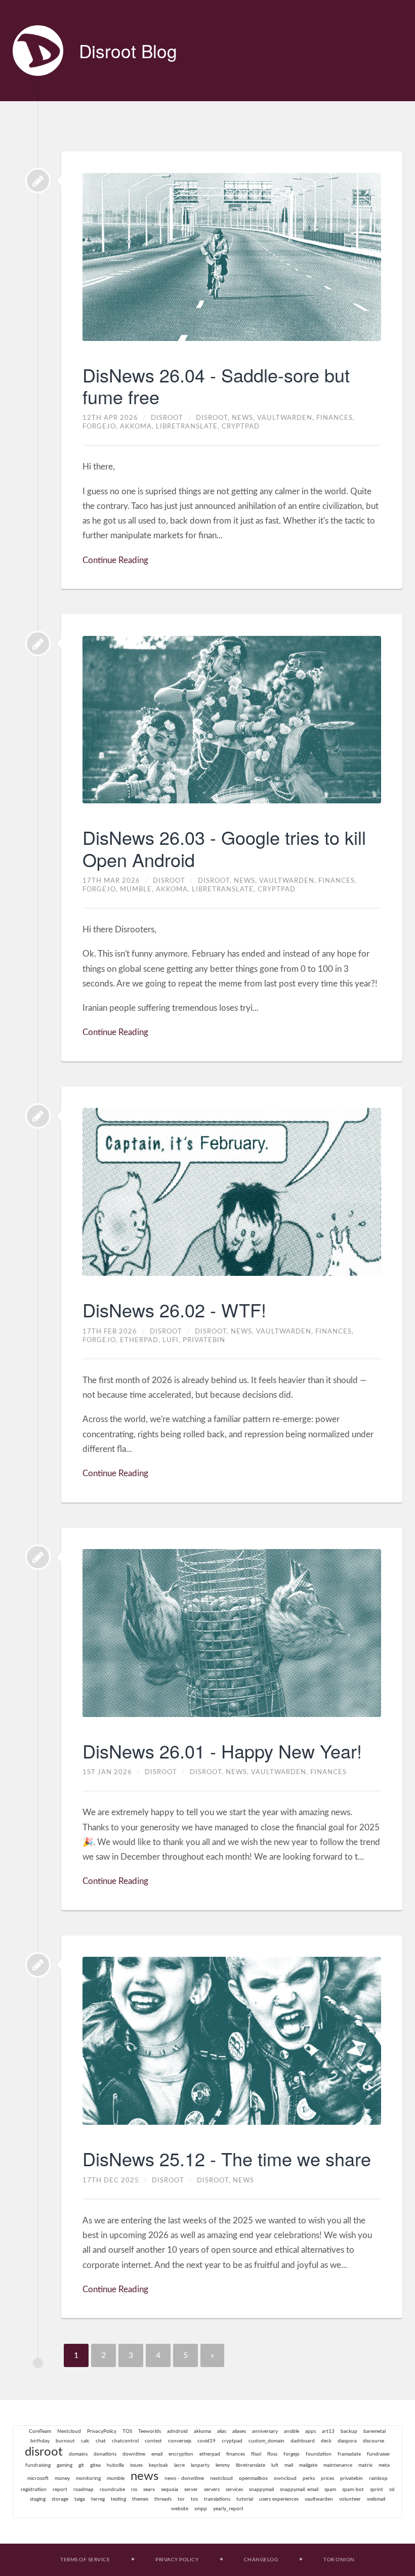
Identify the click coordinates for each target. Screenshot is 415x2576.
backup (349, 2431)
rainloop (378, 2478)
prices (327, 2478)
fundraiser (379, 2454)
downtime (134, 2454)
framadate (349, 2454)
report (60, 2489)
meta (384, 2465)
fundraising (38, 2465)
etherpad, (141, 1340)
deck (326, 2441)
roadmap (84, 2489)
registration (34, 2489)
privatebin (204, 1340)
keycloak (158, 2465)
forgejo (292, 2454)
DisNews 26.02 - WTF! (174, 1310)
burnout (65, 2441)
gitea (95, 2465)
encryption (181, 2454)
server (191, 2489)
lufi (275, 2465)
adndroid (177, 2431)
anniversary (265, 2431)
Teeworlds (150, 2431)
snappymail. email (299, 2489)
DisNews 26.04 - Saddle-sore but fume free (216, 385)
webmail (376, 2499)
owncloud (285, 2478)
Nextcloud (69, 2431)
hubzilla (115, 2465)
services (234, 2489)
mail (289, 2465)
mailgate (308, 2465)
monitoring (88, 2478)
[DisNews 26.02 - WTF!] (38, 1116)
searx (149, 2489)
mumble (116, 2478)
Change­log (261, 2560)
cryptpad (241, 426)
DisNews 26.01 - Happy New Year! (222, 1751)
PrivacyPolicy (102, 2431)
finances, (336, 418)
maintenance (338, 2465)
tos (194, 2499)
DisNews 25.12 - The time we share (227, 2158)
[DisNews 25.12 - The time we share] (38, 1965)
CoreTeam (40, 2431)
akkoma (202, 2431)
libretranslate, (189, 426)
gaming (65, 2465)
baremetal (375, 2431)
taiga (80, 2499)
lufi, (173, 1340)
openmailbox (253, 2478)
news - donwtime (184, 2478)
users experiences (279, 2499)
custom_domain (266, 2441)
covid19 (206, 2441)
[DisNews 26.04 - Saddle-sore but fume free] (38, 181)
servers (212, 2489)
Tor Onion (339, 2560)
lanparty (200, 2465)
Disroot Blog (128, 51)
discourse (373, 2441)
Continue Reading (115, 560)
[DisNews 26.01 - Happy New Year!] (38, 1557)
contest (153, 2441)
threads (163, 2499)
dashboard (303, 2441)
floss (272, 2454)
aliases (239, 2431)
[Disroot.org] (38, 51)
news (243, 2180)
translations (217, 2499)
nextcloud (221, 2478)
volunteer (350, 2499)
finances (328, 1772)
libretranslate (251, 2465)
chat (101, 2441)
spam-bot (353, 2489)
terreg (98, 2499)
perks (309, 2478)
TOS (127, 2431)
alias (222, 2431)
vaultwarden (319, 2499)
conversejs (180, 2441)
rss (134, 2489)
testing (118, 2499)
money (62, 2478)
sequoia (170, 2489)
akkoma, (138, 426)
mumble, (138, 889)
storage (60, 2499)
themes (140, 2499)
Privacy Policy (177, 2560)
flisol (256, 2454)
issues (136, 2465)
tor (181, 2499)
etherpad (210, 2454)
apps (310, 2431)
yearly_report (228, 2509)
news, (244, 418)
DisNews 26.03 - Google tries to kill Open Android (224, 848)
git (81, 2465)
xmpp (201, 2509)
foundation (319, 2454)
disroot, (214, 418)
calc (85, 2441)
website (180, 2509)
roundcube (112, 2489)
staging (38, 2499)
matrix (365, 2465)
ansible (292, 2431)
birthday (40, 2441)
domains (78, 2454)
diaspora (347, 2441)
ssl (392, 2489)
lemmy (223, 2465)
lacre (179, 2465)
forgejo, (101, 426)
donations (105, 2454)
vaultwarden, (287, 418)
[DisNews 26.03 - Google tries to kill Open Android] (38, 643)
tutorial (245, 2499)
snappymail (261, 2489)
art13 (328, 2431)
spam (330, 2489)
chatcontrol (125, 2441)
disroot (44, 2452)
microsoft (38, 2478)
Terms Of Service (85, 2560)
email (157, 2454)
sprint (377, 2489)
